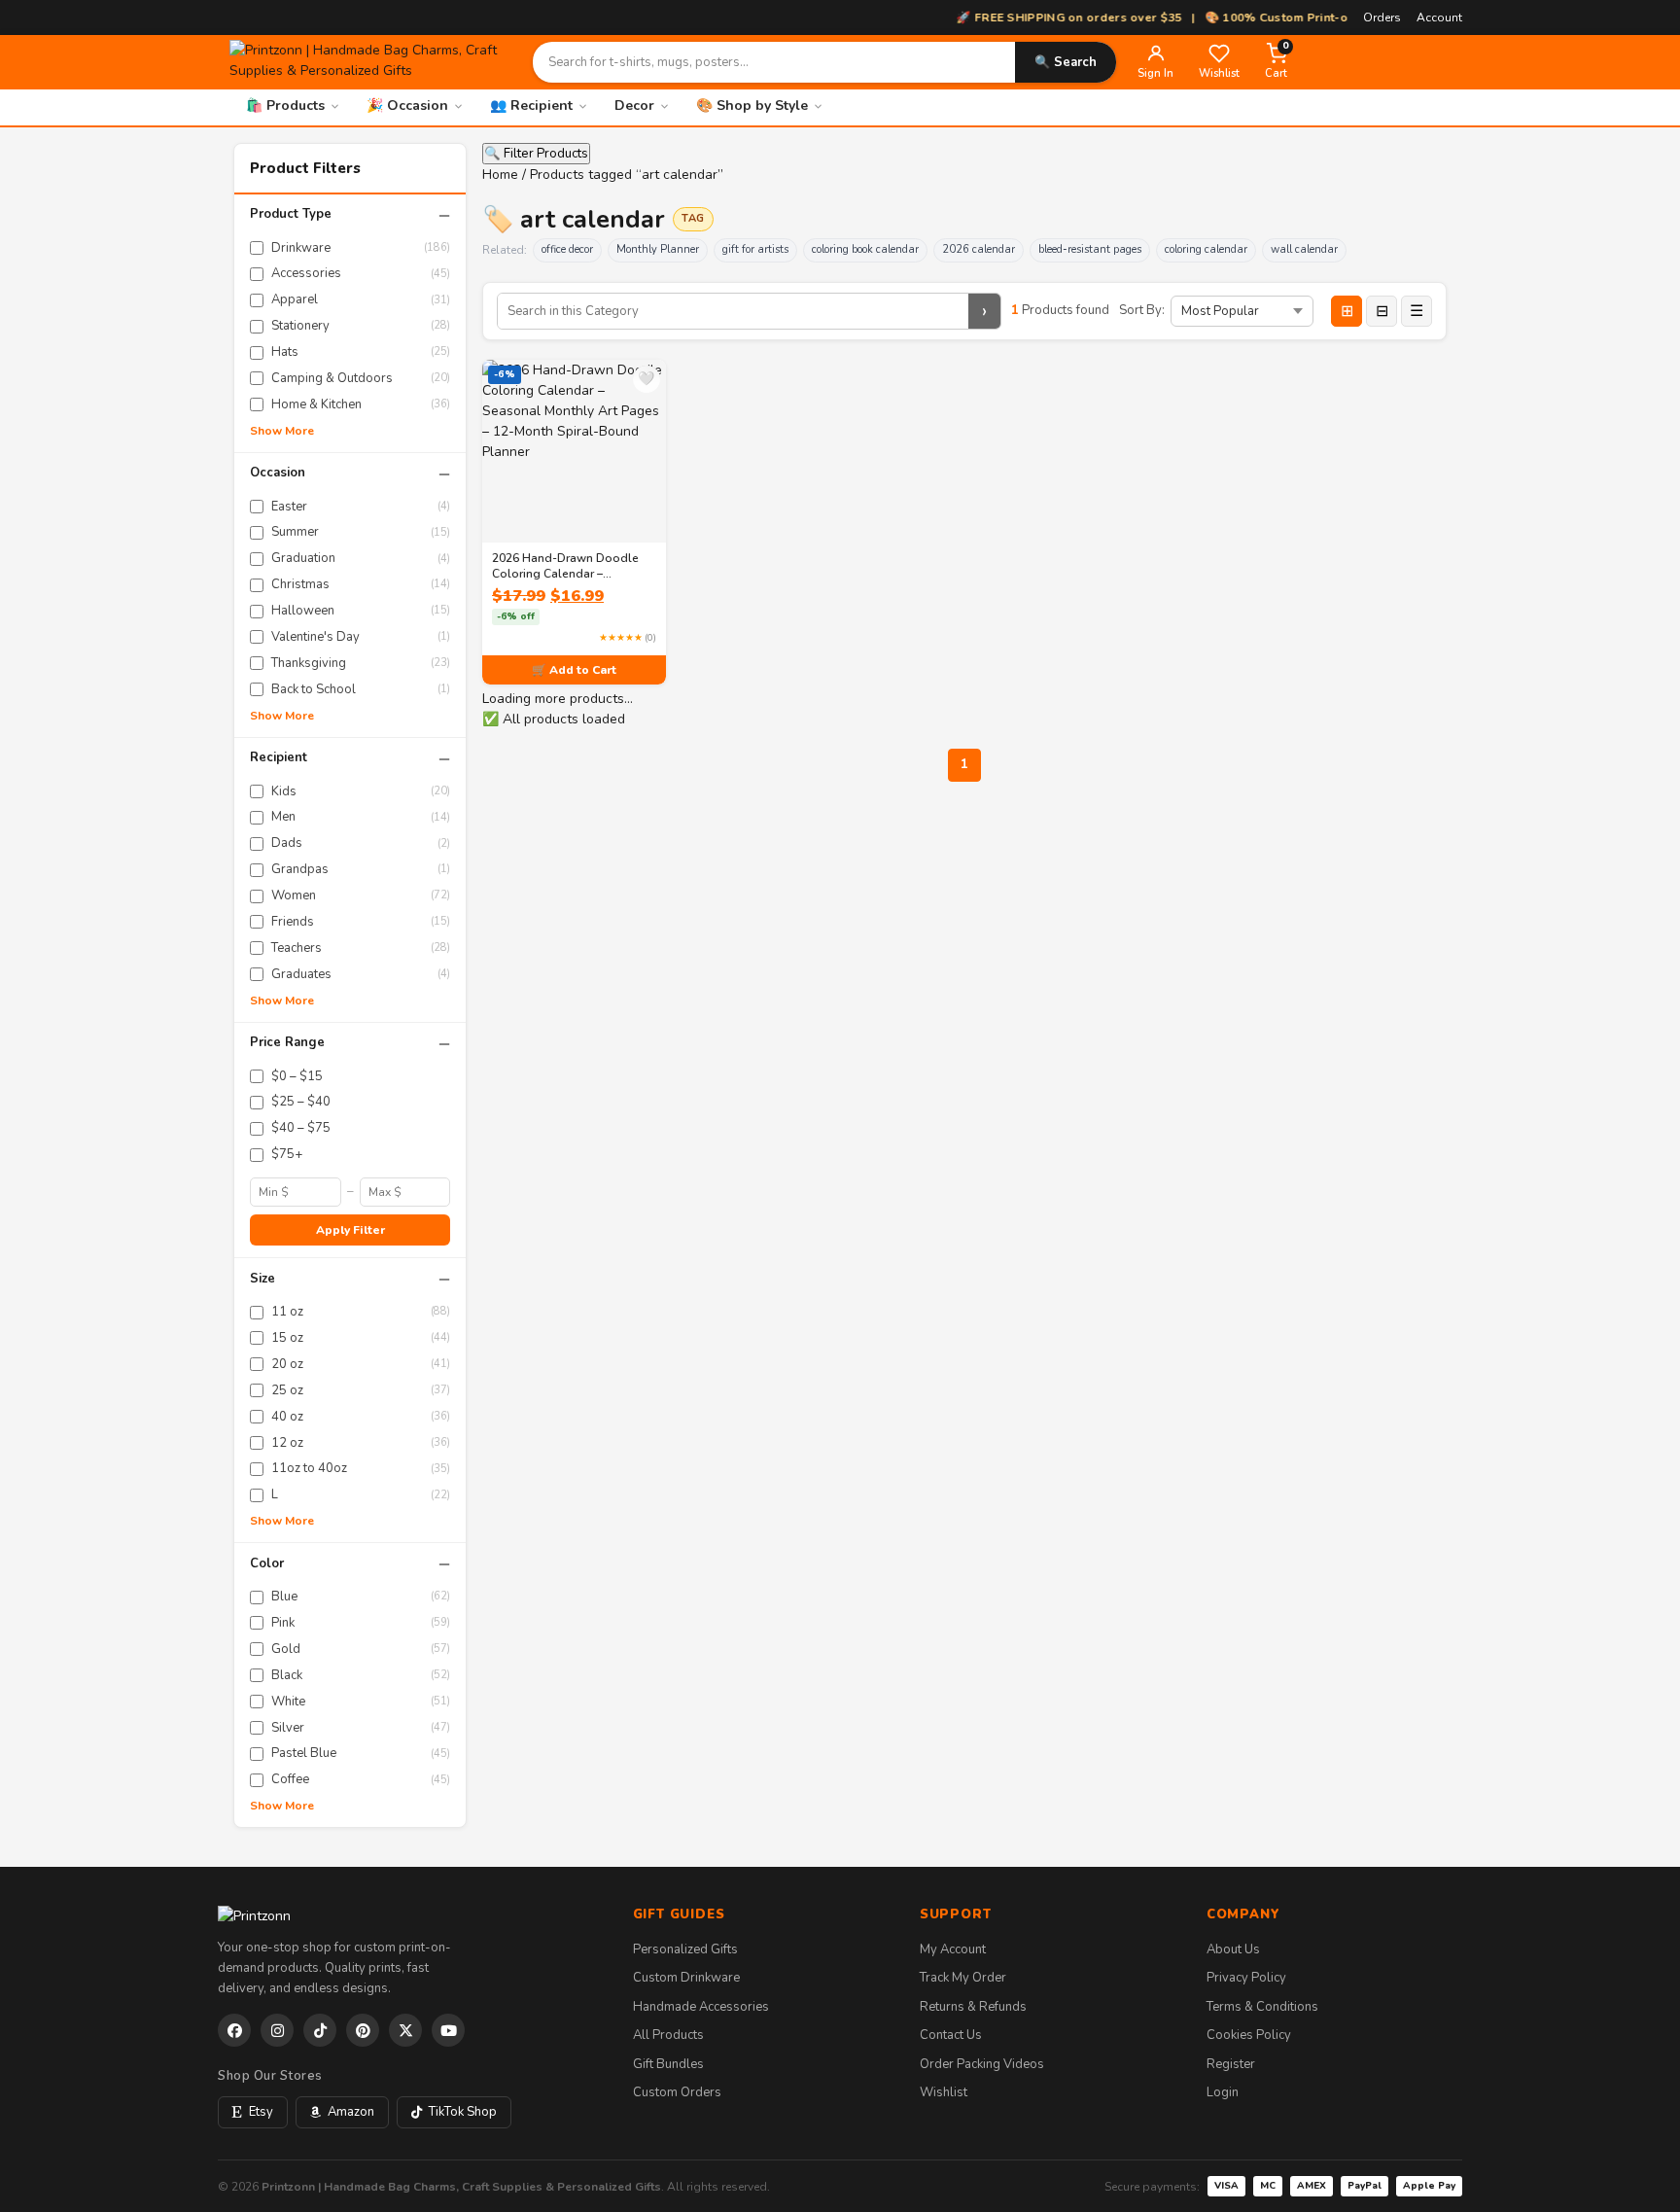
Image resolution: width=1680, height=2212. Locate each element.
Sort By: (1142, 310)
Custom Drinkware (686, 1978)
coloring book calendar (865, 249)
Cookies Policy (1249, 2035)
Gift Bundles (668, 2064)
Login (1223, 2092)
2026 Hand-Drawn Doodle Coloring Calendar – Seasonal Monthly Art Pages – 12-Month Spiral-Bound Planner (571, 566)
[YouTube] (448, 2030)
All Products (668, 2035)
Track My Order (963, 1978)
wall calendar (1304, 249)
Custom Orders (677, 2092)
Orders (1382, 18)
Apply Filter (350, 1230)
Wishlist (944, 2092)
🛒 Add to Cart (574, 670)
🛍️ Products (285, 105)
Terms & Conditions (1262, 2007)
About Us (1233, 1949)
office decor (567, 249)
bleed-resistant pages (1090, 249)
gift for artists (755, 249)
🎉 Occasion (407, 105)
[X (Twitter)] (405, 2030)
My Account (953, 1949)
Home (500, 175)
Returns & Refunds (973, 2007)
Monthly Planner (658, 249)
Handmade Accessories (701, 2007)
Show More (282, 431)
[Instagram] (277, 2030)
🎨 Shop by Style (752, 105)
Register (1231, 2064)
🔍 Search (1066, 62)
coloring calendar (1206, 249)
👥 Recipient (531, 105)
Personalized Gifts (685, 1949)
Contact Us (951, 2035)
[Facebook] (234, 2030)
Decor (634, 105)
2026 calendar (979, 249)
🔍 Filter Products (536, 154)
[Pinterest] (363, 2030)
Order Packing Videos (982, 2064)
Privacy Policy (1246, 1978)
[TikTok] (320, 2030)
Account (1439, 18)
